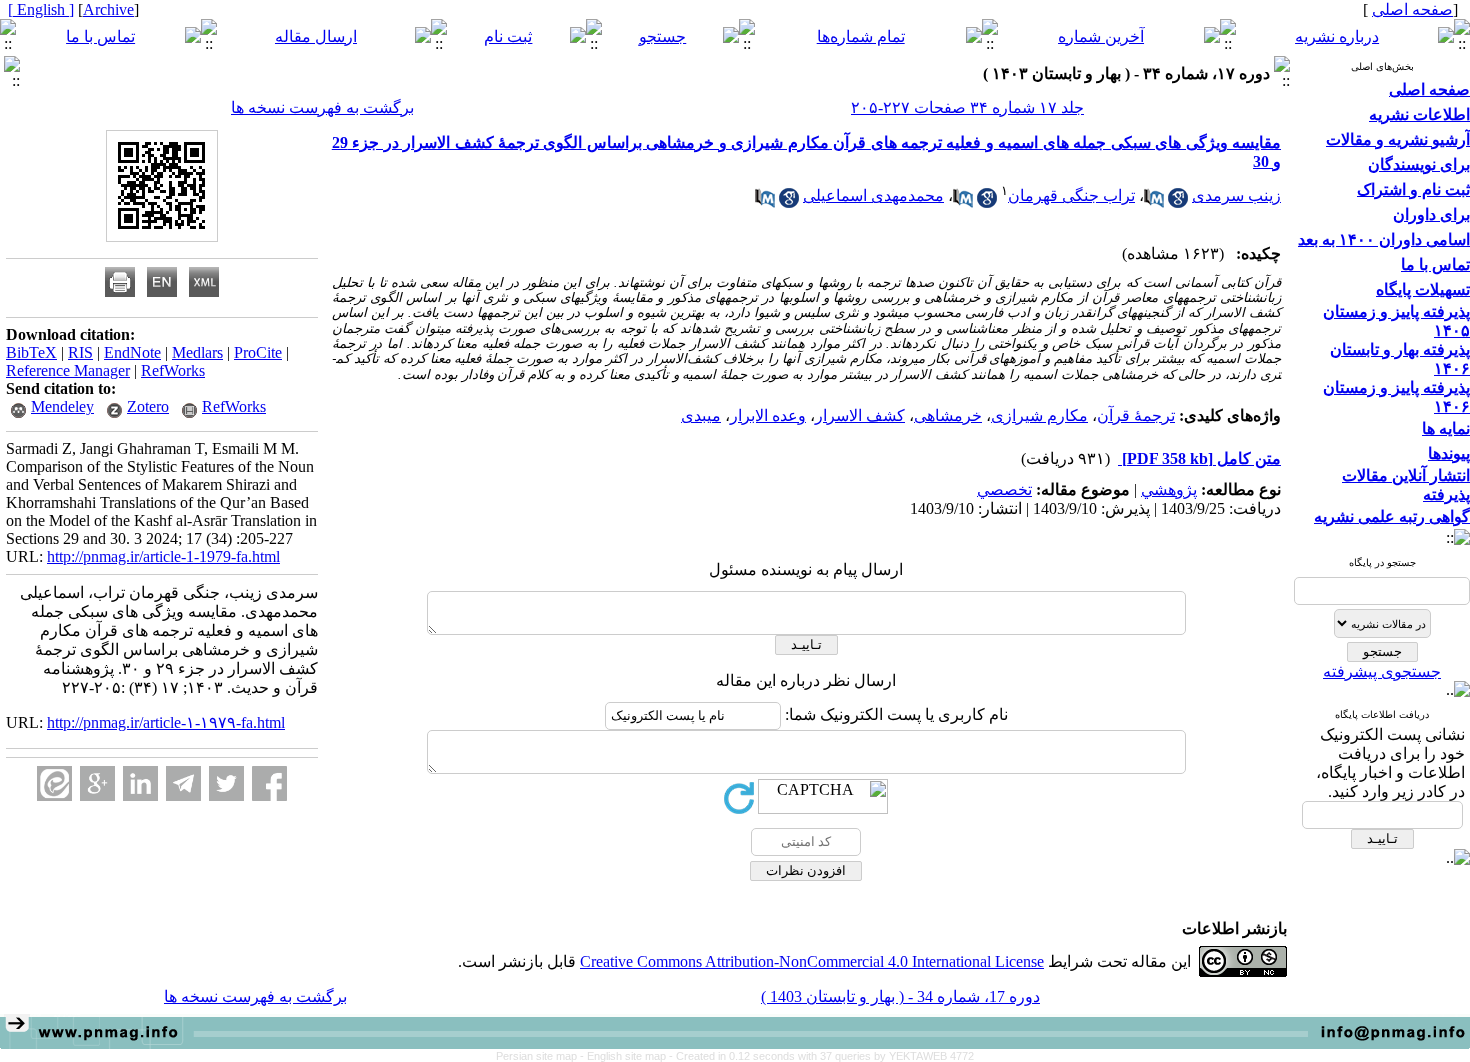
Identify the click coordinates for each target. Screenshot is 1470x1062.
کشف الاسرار (860, 415)
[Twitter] (226, 783)
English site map (628, 1056)
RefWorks (173, 370)
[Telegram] (183, 783)
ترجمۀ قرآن (1136, 415)
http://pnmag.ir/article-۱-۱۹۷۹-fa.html (166, 722)
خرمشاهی (948, 415)
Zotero (148, 406)
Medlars (197, 352)
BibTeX (31, 352)
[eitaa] (54, 783)
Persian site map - (541, 1056)
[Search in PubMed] (1154, 202)
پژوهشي (1169, 489)
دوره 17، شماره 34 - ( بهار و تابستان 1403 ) (900, 996)
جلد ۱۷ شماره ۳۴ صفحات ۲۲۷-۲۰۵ (967, 107)
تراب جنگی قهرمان (1071, 195)
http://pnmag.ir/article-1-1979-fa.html (163, 556)
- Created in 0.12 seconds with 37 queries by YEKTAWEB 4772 (821, 1056)
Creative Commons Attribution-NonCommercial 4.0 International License (812, 961)
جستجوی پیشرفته (1382, 671)
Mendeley (62, 406)
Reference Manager (68, 370)
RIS (80, 352)
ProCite (258, 352)
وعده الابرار (768, 415)
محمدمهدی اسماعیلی (873, 195)
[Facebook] (269, 783)
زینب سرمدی (1236, 195)
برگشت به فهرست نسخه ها (322, 107)
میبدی (701, 415)
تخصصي (1004, 489)
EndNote (132, 352)
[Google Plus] (97, 783)
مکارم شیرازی (1039, 415)
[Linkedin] (140, 783)
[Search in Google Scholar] (1178, 202)
